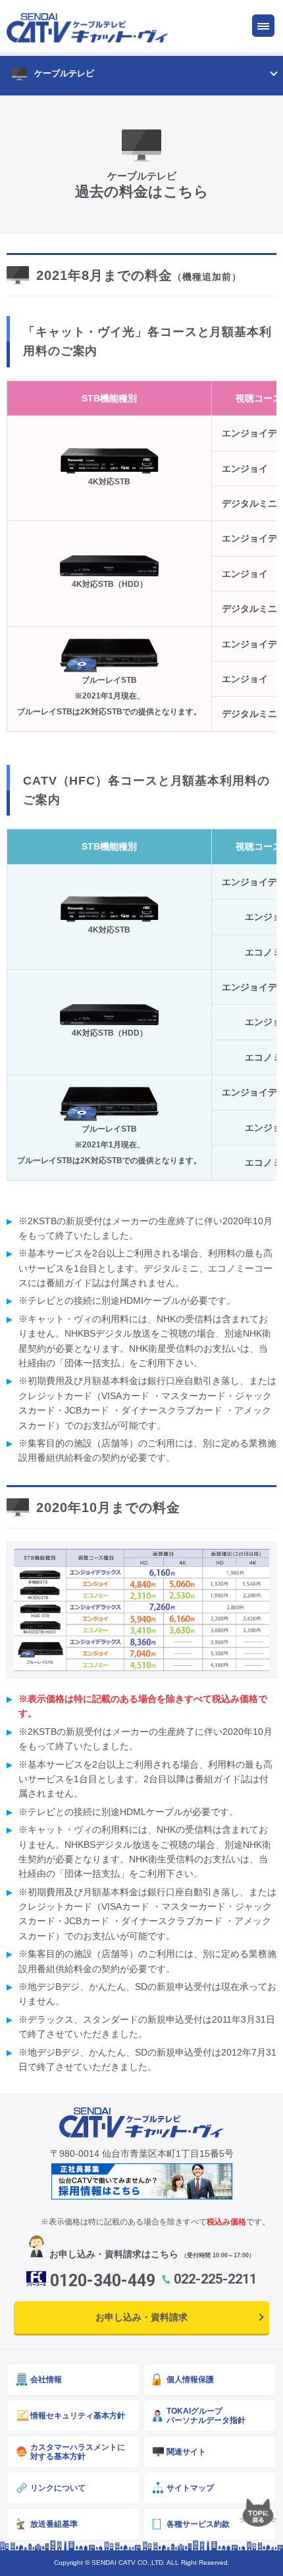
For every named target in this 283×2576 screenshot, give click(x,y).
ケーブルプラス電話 (86, 242)
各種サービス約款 (198, 2524)
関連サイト (186, 2451)
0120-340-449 (103, 2281)
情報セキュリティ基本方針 (78, 2415)
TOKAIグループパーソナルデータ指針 (206, 2415)
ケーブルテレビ (64, 73)
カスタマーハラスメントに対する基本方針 (78, 2451)
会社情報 (46, 2379)
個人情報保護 (190, 2379)
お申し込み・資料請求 (141, 2317)
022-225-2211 (215, 2279)
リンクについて (58, 2488)
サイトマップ (190, 2488)
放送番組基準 (54, 2524)
